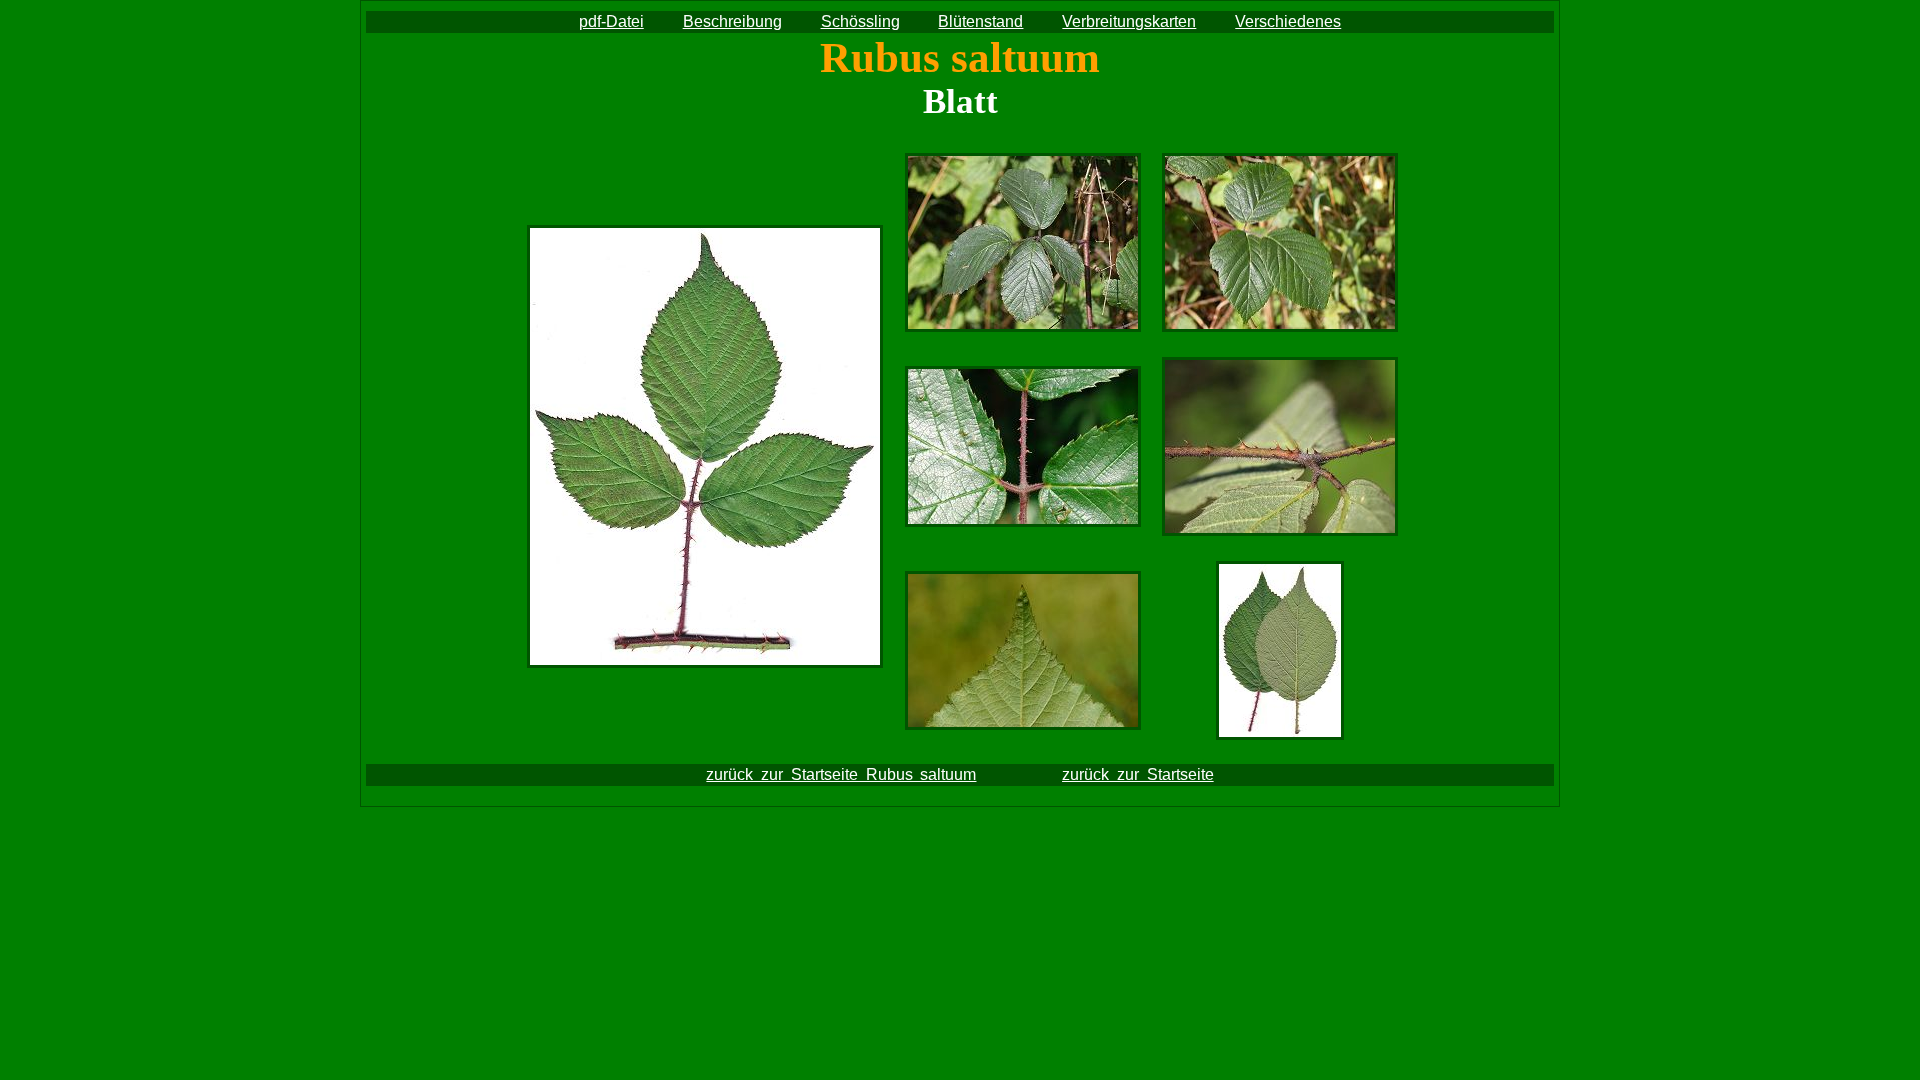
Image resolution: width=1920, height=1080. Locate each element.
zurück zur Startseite (1138, 774)
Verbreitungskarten (1129, 21)
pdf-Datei (611, 21)
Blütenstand (980, 21)
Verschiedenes (1288, 21)
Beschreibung (732, 21)
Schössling (860, 21)
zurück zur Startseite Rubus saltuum (841, 774)
